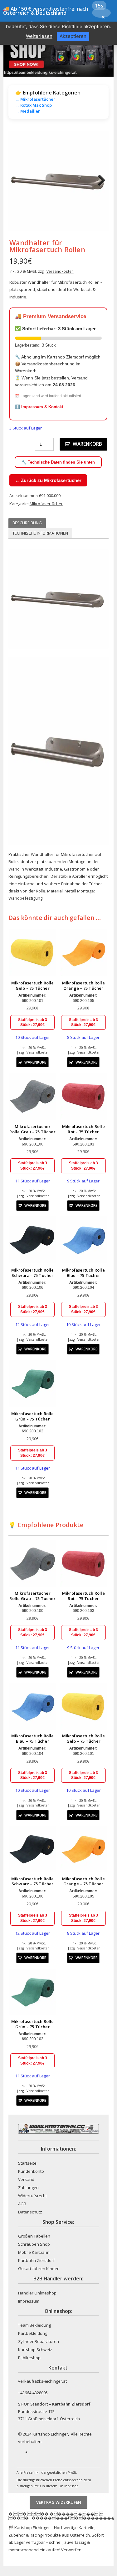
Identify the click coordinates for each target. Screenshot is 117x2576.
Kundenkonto (31, 2171)
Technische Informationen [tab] (40, 533)
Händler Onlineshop (37, 2293)
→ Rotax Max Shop (34, 105)
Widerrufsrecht (32, 2196)
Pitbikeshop (29, 2358)
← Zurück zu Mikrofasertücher (48, 480)
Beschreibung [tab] (27, 523)
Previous (18, 181)
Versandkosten (60, 271)
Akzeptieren (73, 36)
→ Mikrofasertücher (35, 99)
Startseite (27, 2163)
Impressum (29, 2301)
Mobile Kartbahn (34, 2252)
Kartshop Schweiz (35, 2350)
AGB (22, 2204)
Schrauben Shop (34, 2244)
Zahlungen (28, 2187)
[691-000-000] (58, 181)
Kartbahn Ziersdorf (36, 2260)
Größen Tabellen (34, 2236)
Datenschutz (30, 2212)
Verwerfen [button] (71, 2550)
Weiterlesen (39, 36)
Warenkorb (87, 444)
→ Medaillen (28, 111)
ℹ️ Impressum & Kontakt (39, 407)
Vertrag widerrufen (59, 2502)
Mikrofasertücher (46, 504)
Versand (26, 2179)
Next (99, 181)
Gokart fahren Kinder (38, 2269)
